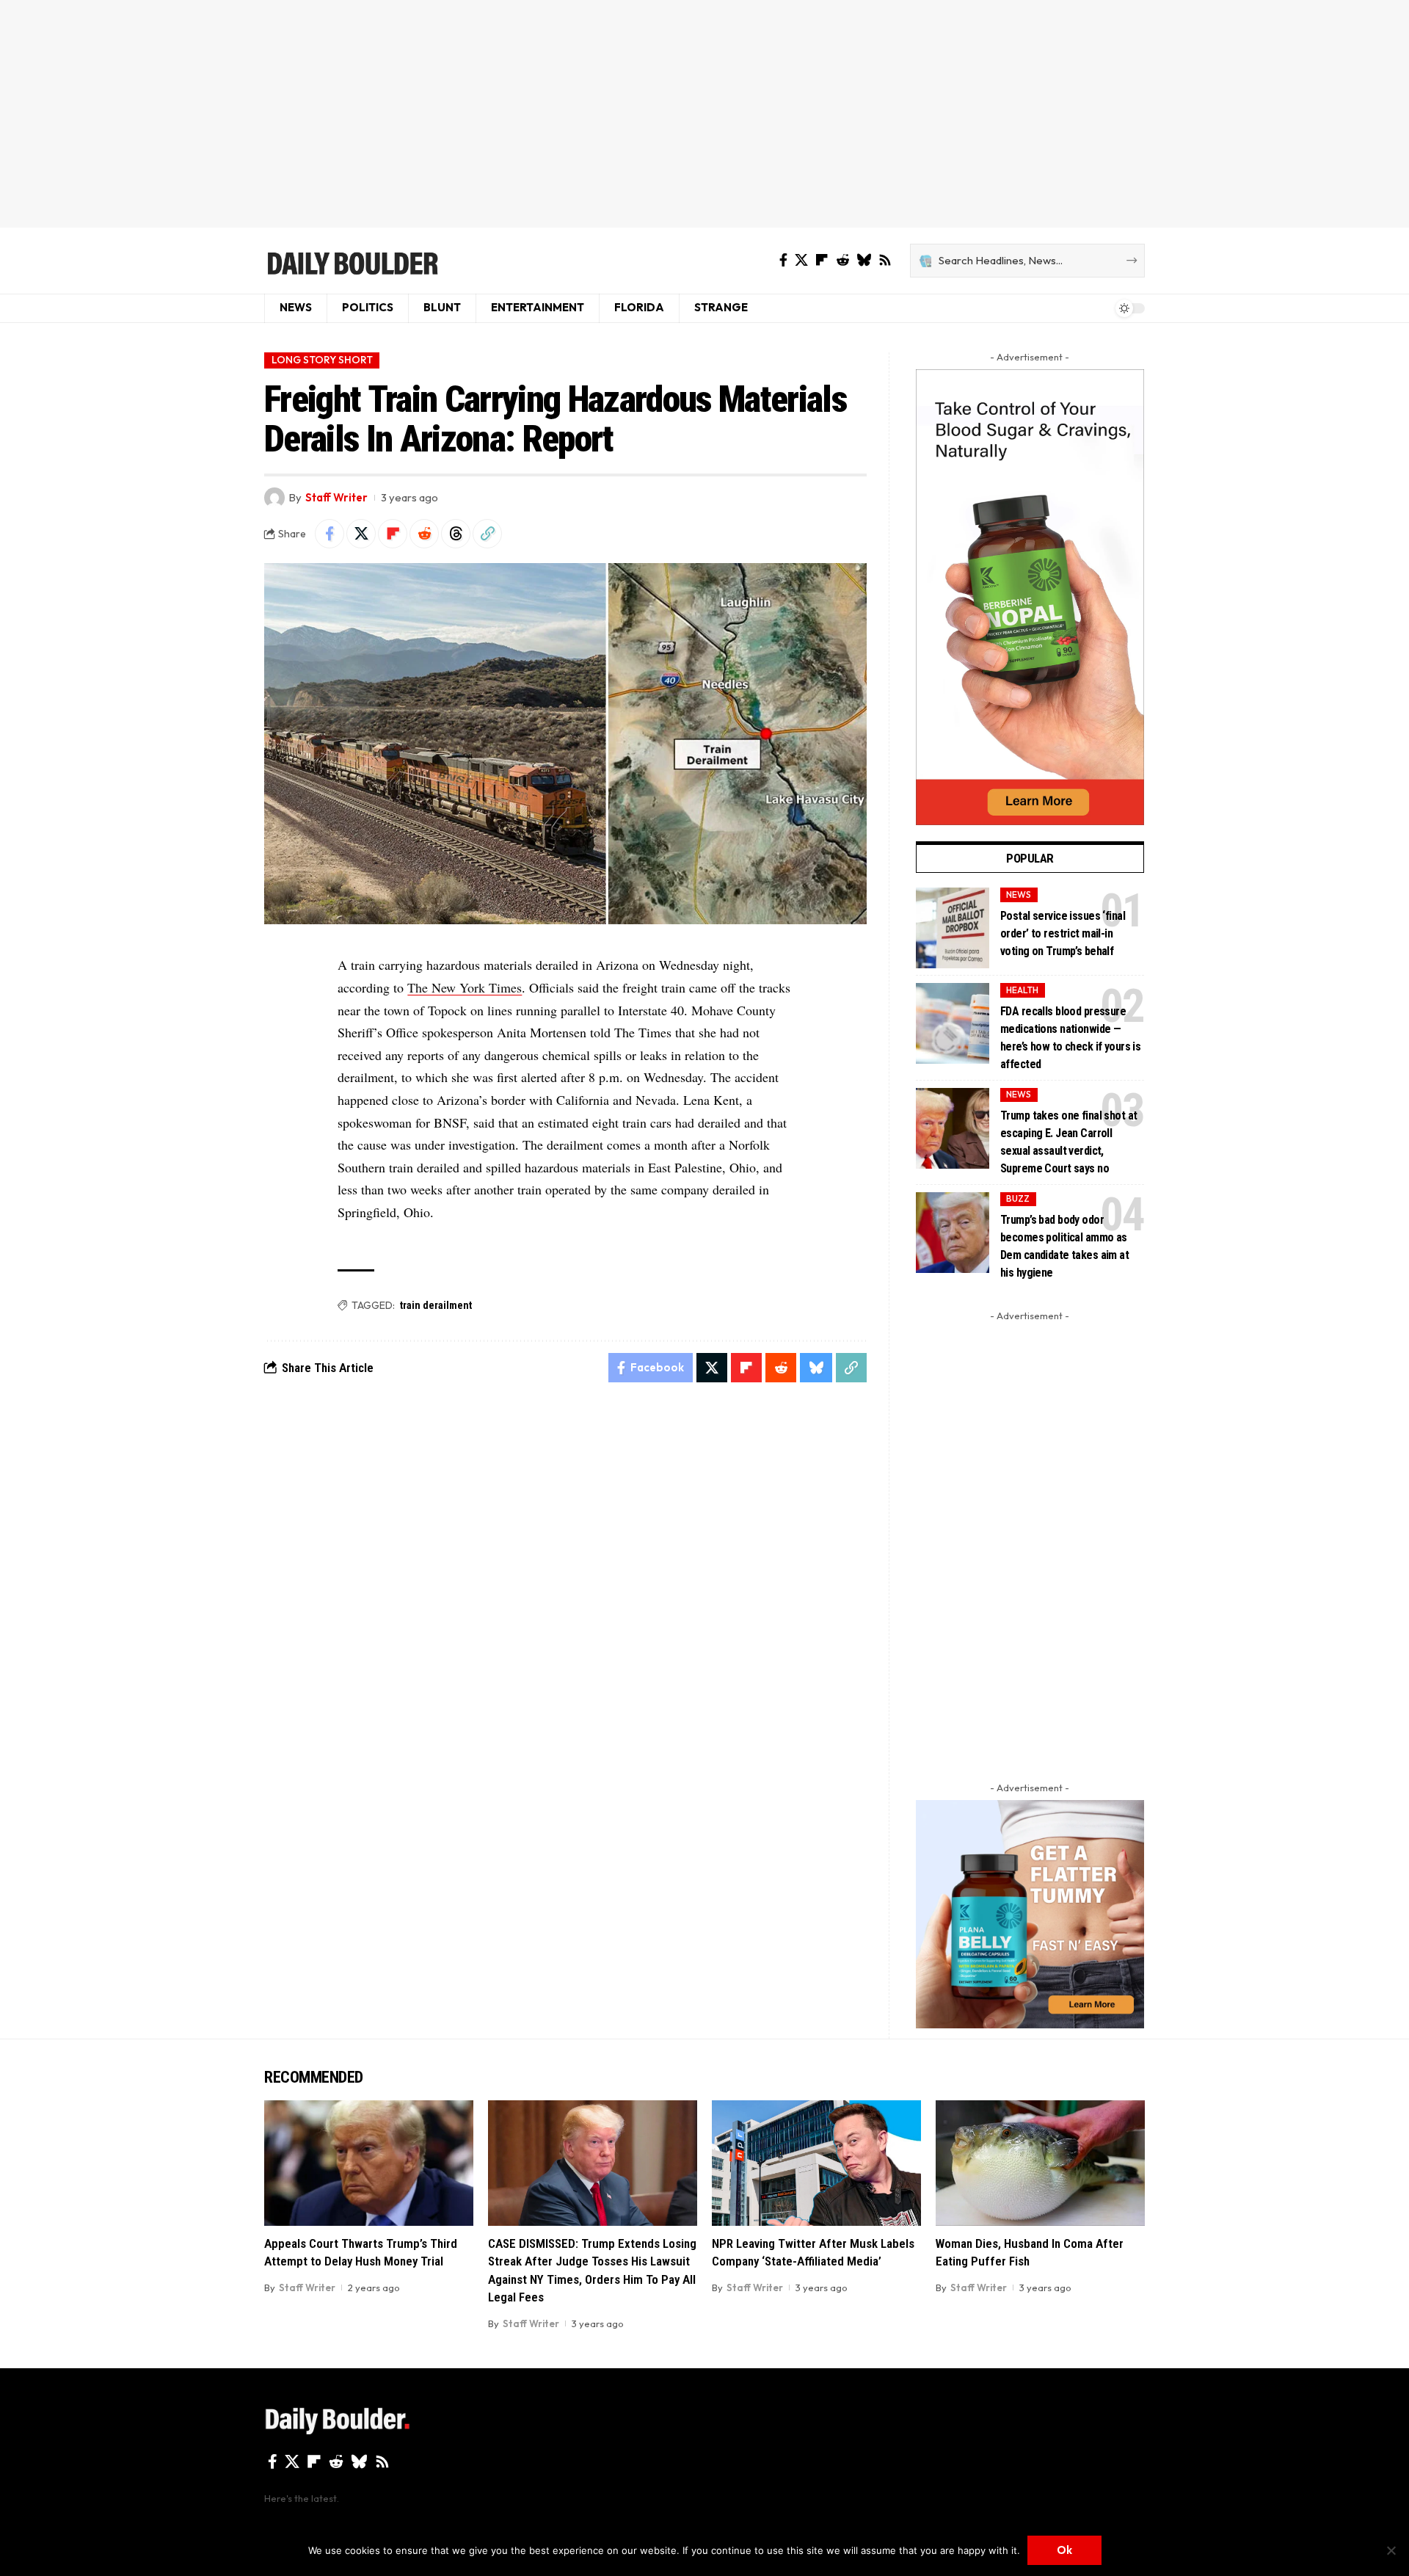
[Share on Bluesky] (816, 1368)
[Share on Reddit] (424, 534)
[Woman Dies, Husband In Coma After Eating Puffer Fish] (1040, 2163)
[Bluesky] (864, 260)
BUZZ (1018, 1198)
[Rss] (885, 260)
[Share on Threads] (456, 534)
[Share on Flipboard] (393, 534)
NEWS (1019, 895)
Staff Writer (336, 497)
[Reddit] (842, 260)
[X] (801, 260)
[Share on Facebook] (330, 534)
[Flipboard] (822, 260)
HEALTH (1022, 990)
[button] (487, 534)
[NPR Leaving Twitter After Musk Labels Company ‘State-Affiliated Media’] (816, 2163)
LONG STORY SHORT (322, 360)
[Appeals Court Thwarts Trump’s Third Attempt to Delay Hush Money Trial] (369, 2163)
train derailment (436, 1305)
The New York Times (465, 987)
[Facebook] (783, 260)
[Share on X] (361, 534)
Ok (1064, 2550)
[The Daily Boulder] (352, 261)
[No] (1391, 2550)
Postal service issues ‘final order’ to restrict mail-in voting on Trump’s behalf (1063, 933)
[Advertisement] (704, 114)
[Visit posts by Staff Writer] (274, 498)
